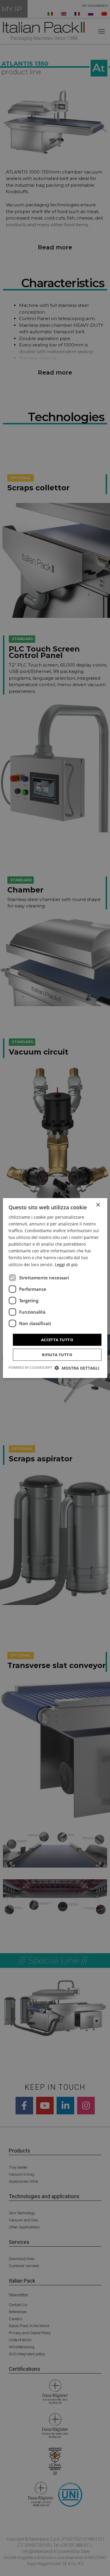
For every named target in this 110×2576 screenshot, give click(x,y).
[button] (77, 1368)
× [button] (98, 1205)
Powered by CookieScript (30, 1367)
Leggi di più (66, 1264)
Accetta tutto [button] (57, 1339)
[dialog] (55, 1288)
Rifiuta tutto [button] (57, 1355)
